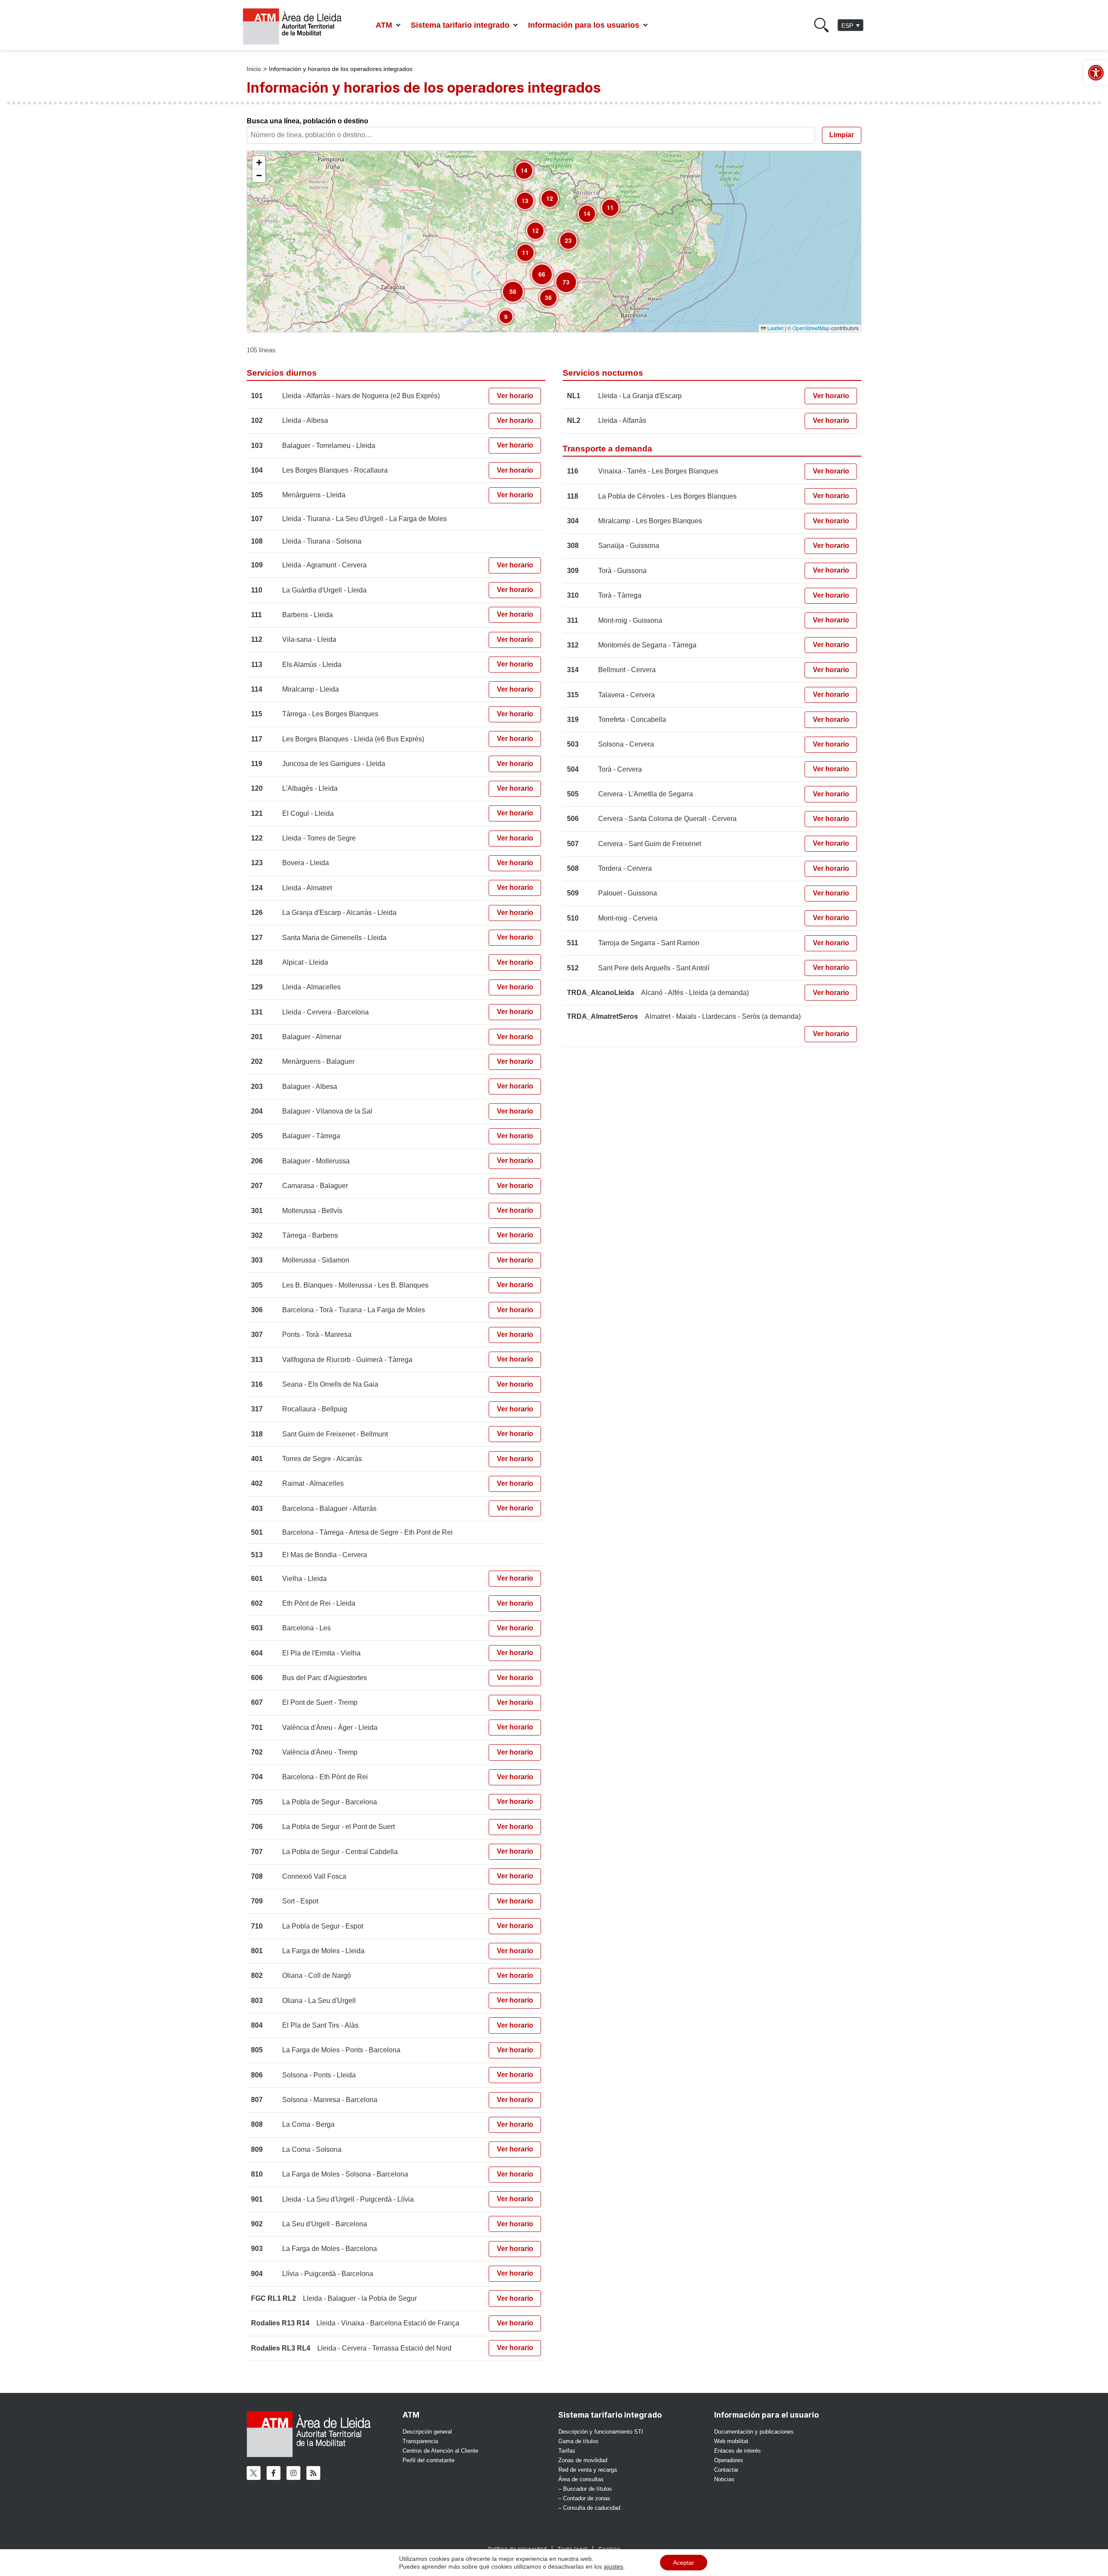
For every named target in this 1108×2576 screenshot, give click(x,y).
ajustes (614, 2566)
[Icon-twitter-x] (254, 2473)
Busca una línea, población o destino (308, 121)
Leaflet (775, 328)
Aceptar (684, 2563)
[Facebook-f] (274, 2473)
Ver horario (515, 396)
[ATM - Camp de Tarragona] (298, 27)
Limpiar (842, 135)
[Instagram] (293, 2473)
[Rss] (313, 2473)
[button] (389, 25)
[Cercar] (821, 25)
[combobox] (533, 135)
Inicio (254, 69)
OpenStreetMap (811, 328)
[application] (554, 241)
